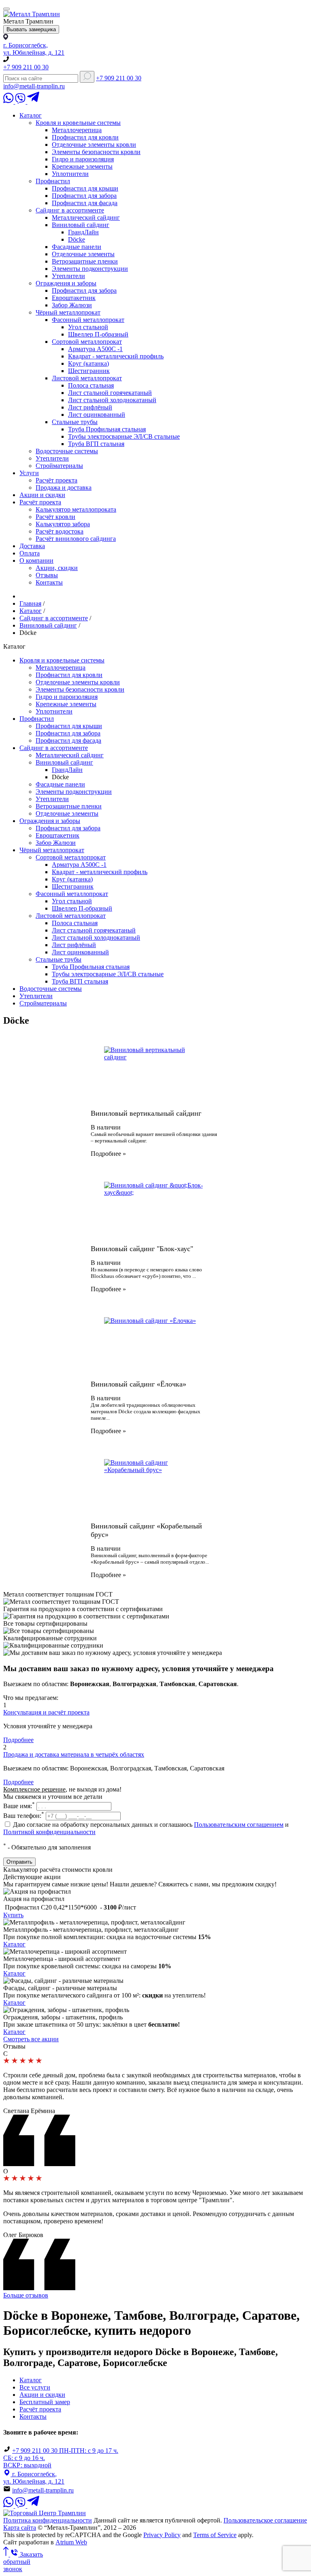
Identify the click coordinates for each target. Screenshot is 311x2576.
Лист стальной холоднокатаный (112, 400)
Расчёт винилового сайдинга (76, 539)
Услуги (29, 473)
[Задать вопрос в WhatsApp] (9, 102)
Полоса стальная (91, 385)
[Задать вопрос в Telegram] (33, 102)
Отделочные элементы (83, 254)
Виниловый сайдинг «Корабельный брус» (146, 1530)
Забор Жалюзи (72, 305)
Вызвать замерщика (31, 29)
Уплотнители (70, 174)
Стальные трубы (75, 422)
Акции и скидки (42, 495)
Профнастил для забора (84, 196)
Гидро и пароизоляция (83, 159)
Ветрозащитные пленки (85, 261)
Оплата (30, 553)
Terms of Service (215, 2535)
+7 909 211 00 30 (26, 67)
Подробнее (107, 1154)
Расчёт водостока (60, 531)
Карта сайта (20, 2528)
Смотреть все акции (31, 2039)
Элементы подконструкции (90, 269)
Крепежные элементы (82, 166)
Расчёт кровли (55, 517)
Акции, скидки (57, 568)
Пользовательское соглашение (265, 2520)
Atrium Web (71, 2542)
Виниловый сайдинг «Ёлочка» (138, 1384)
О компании (36, 560)
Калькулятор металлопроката (76, 509)
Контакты (49, 582)
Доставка (32, 546)
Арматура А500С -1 (95, 349)
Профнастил (53, 181)
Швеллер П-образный (98, 334)
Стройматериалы (59, 466)
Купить (13, 1915)
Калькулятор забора (63, 524)
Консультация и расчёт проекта (46, 1712)
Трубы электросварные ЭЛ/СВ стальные (124, 436)
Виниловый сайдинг (81, 225)
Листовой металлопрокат (87, 378)
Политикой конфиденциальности (49, 1832)
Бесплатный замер (45, 2402)
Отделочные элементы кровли (94, 145)
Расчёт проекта (56, 480)
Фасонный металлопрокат (88, 320)
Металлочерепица (77, 130)
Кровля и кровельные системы (78, 123)
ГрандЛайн (83, 232)
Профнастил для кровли (85, 137)
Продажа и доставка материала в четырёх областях (74, 1754)
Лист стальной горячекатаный (110, 393)
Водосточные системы (67, 451)
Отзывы (47, 575)
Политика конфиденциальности (48, 2520)
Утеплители (68, 276)
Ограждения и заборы (66, 283)
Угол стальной (88, 327)
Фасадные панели (77, 247)
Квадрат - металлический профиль (116, 356)
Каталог (31, 115)
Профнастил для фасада (85, 203)
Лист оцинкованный (97, 415)
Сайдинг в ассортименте (70, 210)
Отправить (19, 1862)
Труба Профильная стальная (107, 429)
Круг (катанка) (88, 363)
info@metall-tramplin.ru (34, 86)
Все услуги (35, 2387)
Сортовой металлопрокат (87, 342)
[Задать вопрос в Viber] (21, 102)
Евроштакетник (74, 298)
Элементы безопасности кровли (96, 152)
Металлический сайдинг (86, 218)
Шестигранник (89, 371)
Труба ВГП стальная (96, 444)
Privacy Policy (162, 2535)
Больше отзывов (26, 2295)
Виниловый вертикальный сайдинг (146, 1113)
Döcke (77, 239)
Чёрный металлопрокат (68, 312)
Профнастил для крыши (85, 188)
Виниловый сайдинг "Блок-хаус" (142, 1249)
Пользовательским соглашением (239, 1825)
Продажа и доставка (64, 488)
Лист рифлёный (90, 407)
